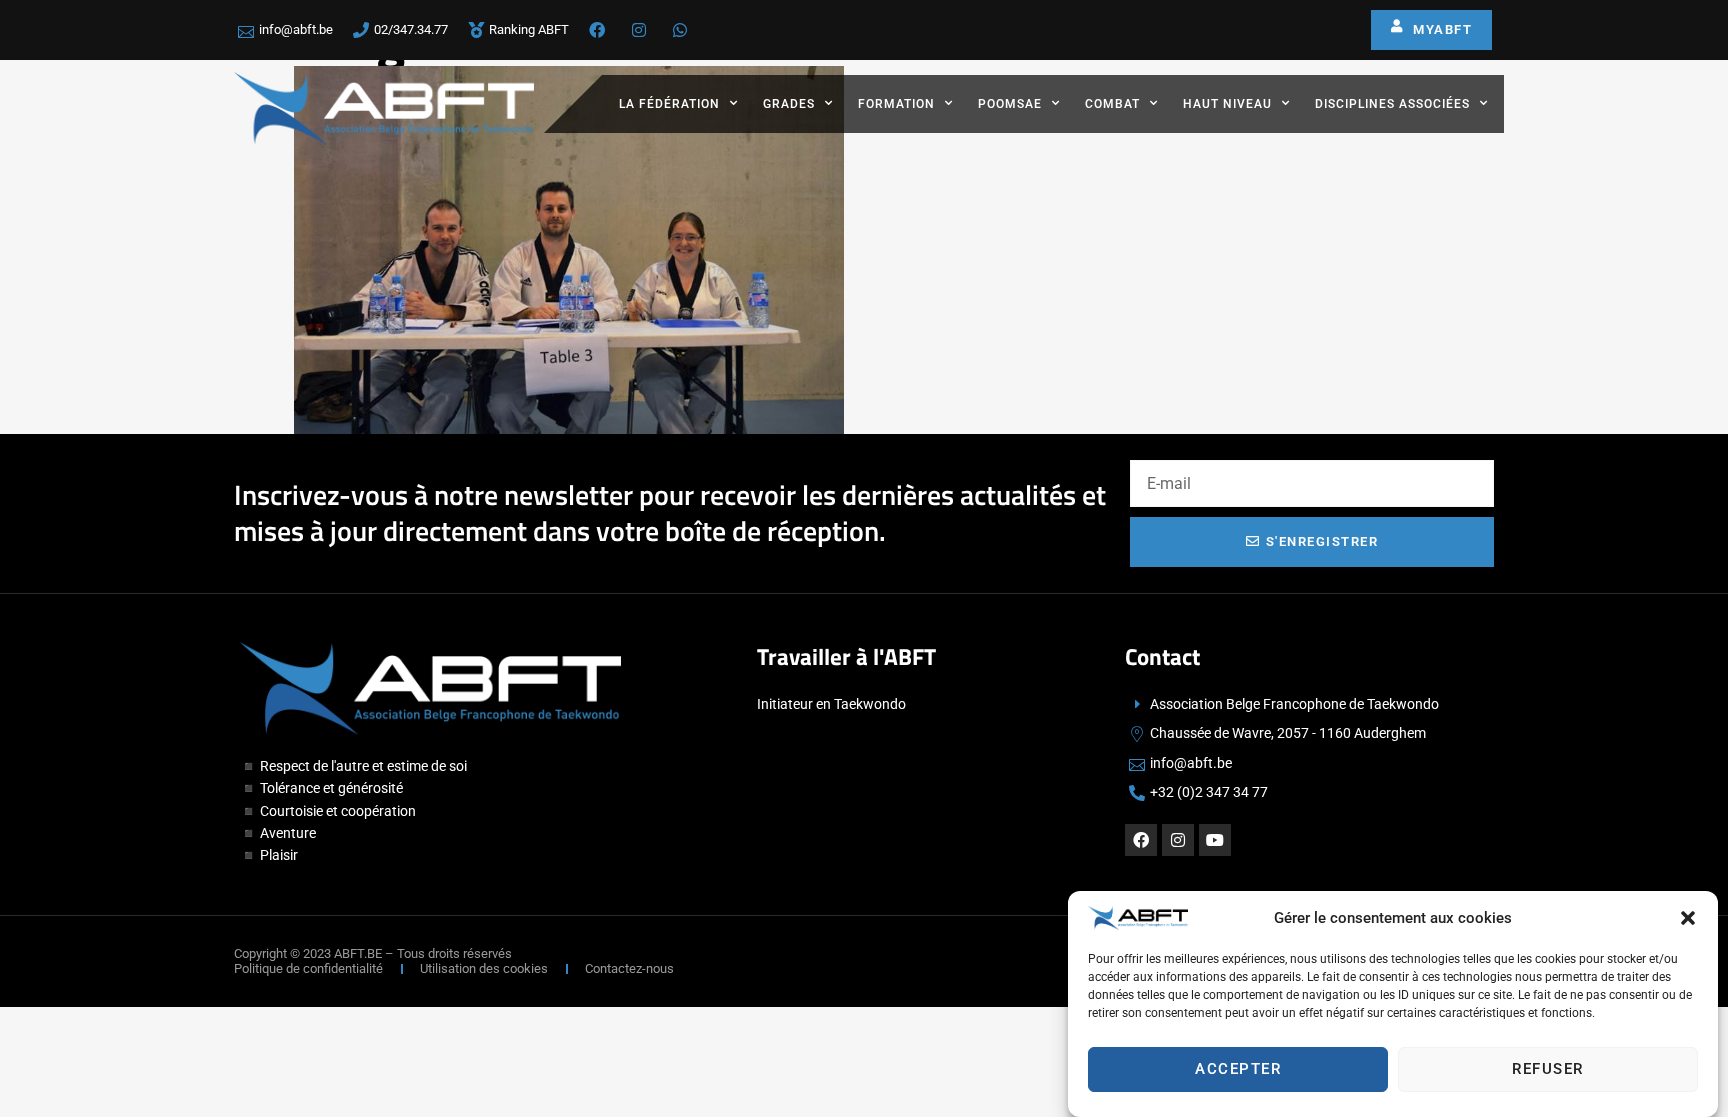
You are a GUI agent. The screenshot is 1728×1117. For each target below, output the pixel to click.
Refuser (1548, 1070)
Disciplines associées (1392, 104)
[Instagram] (1178, 840)
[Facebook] (1141, 840)
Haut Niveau (1227, 104)
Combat (1112, 104)
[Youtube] (1215, 840)
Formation (896, 104)
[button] (1688, 918)
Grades (789, 104)
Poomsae (1010, 104)
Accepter (1238, 1070)
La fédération (669, 104)
